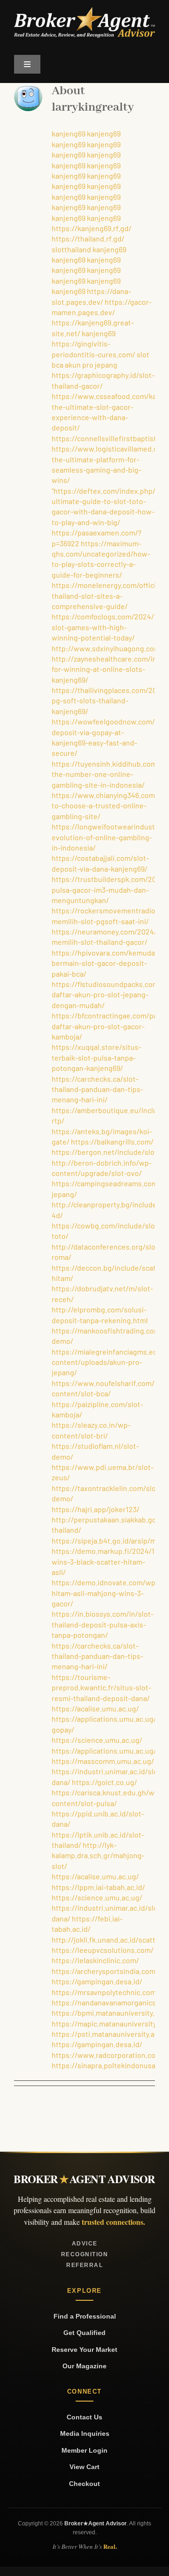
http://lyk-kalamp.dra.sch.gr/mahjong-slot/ (98, 1855)
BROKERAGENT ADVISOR (84, 2179)
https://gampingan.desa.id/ (97, 1981)
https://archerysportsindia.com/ (105, 1971)
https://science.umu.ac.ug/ (97, 1740)
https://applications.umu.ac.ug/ (104, 1751)
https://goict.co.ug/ (104, 1782)
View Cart (84, 2467)
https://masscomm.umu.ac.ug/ (103, 1761)
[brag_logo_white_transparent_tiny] (84, 11)
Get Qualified (84, 2333)
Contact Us (84, 2417)
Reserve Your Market (84, 2350)
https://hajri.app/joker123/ (96, 1509)
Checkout (84, 2484)
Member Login (84, 2450)
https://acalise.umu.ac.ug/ (95, 1708)
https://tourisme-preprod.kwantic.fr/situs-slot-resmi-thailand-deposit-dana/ (101, 1687)
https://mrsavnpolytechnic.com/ (105, 1992)
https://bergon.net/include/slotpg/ (110, 1152)
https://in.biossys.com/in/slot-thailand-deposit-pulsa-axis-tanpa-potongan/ (103, 1624)
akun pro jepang (91, 365)
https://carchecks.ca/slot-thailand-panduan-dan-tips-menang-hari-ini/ (97, 1089)
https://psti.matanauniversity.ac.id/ (110, 2034)
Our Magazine (84, 2366)
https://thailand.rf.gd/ (88, 238)
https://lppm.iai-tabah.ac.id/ (98, 1887)
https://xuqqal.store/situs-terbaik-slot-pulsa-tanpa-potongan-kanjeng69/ (96, 1057)
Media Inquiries (85, 2433)
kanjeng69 (69, 133)
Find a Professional (85, 2316)
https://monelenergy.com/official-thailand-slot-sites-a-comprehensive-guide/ (108, 595)
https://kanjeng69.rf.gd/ (92, 228)
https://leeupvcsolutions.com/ (103, 1950)
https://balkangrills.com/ (112, 1141)
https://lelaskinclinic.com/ (95, 1960)
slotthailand (71, 249)
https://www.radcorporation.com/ (108, 2055)
